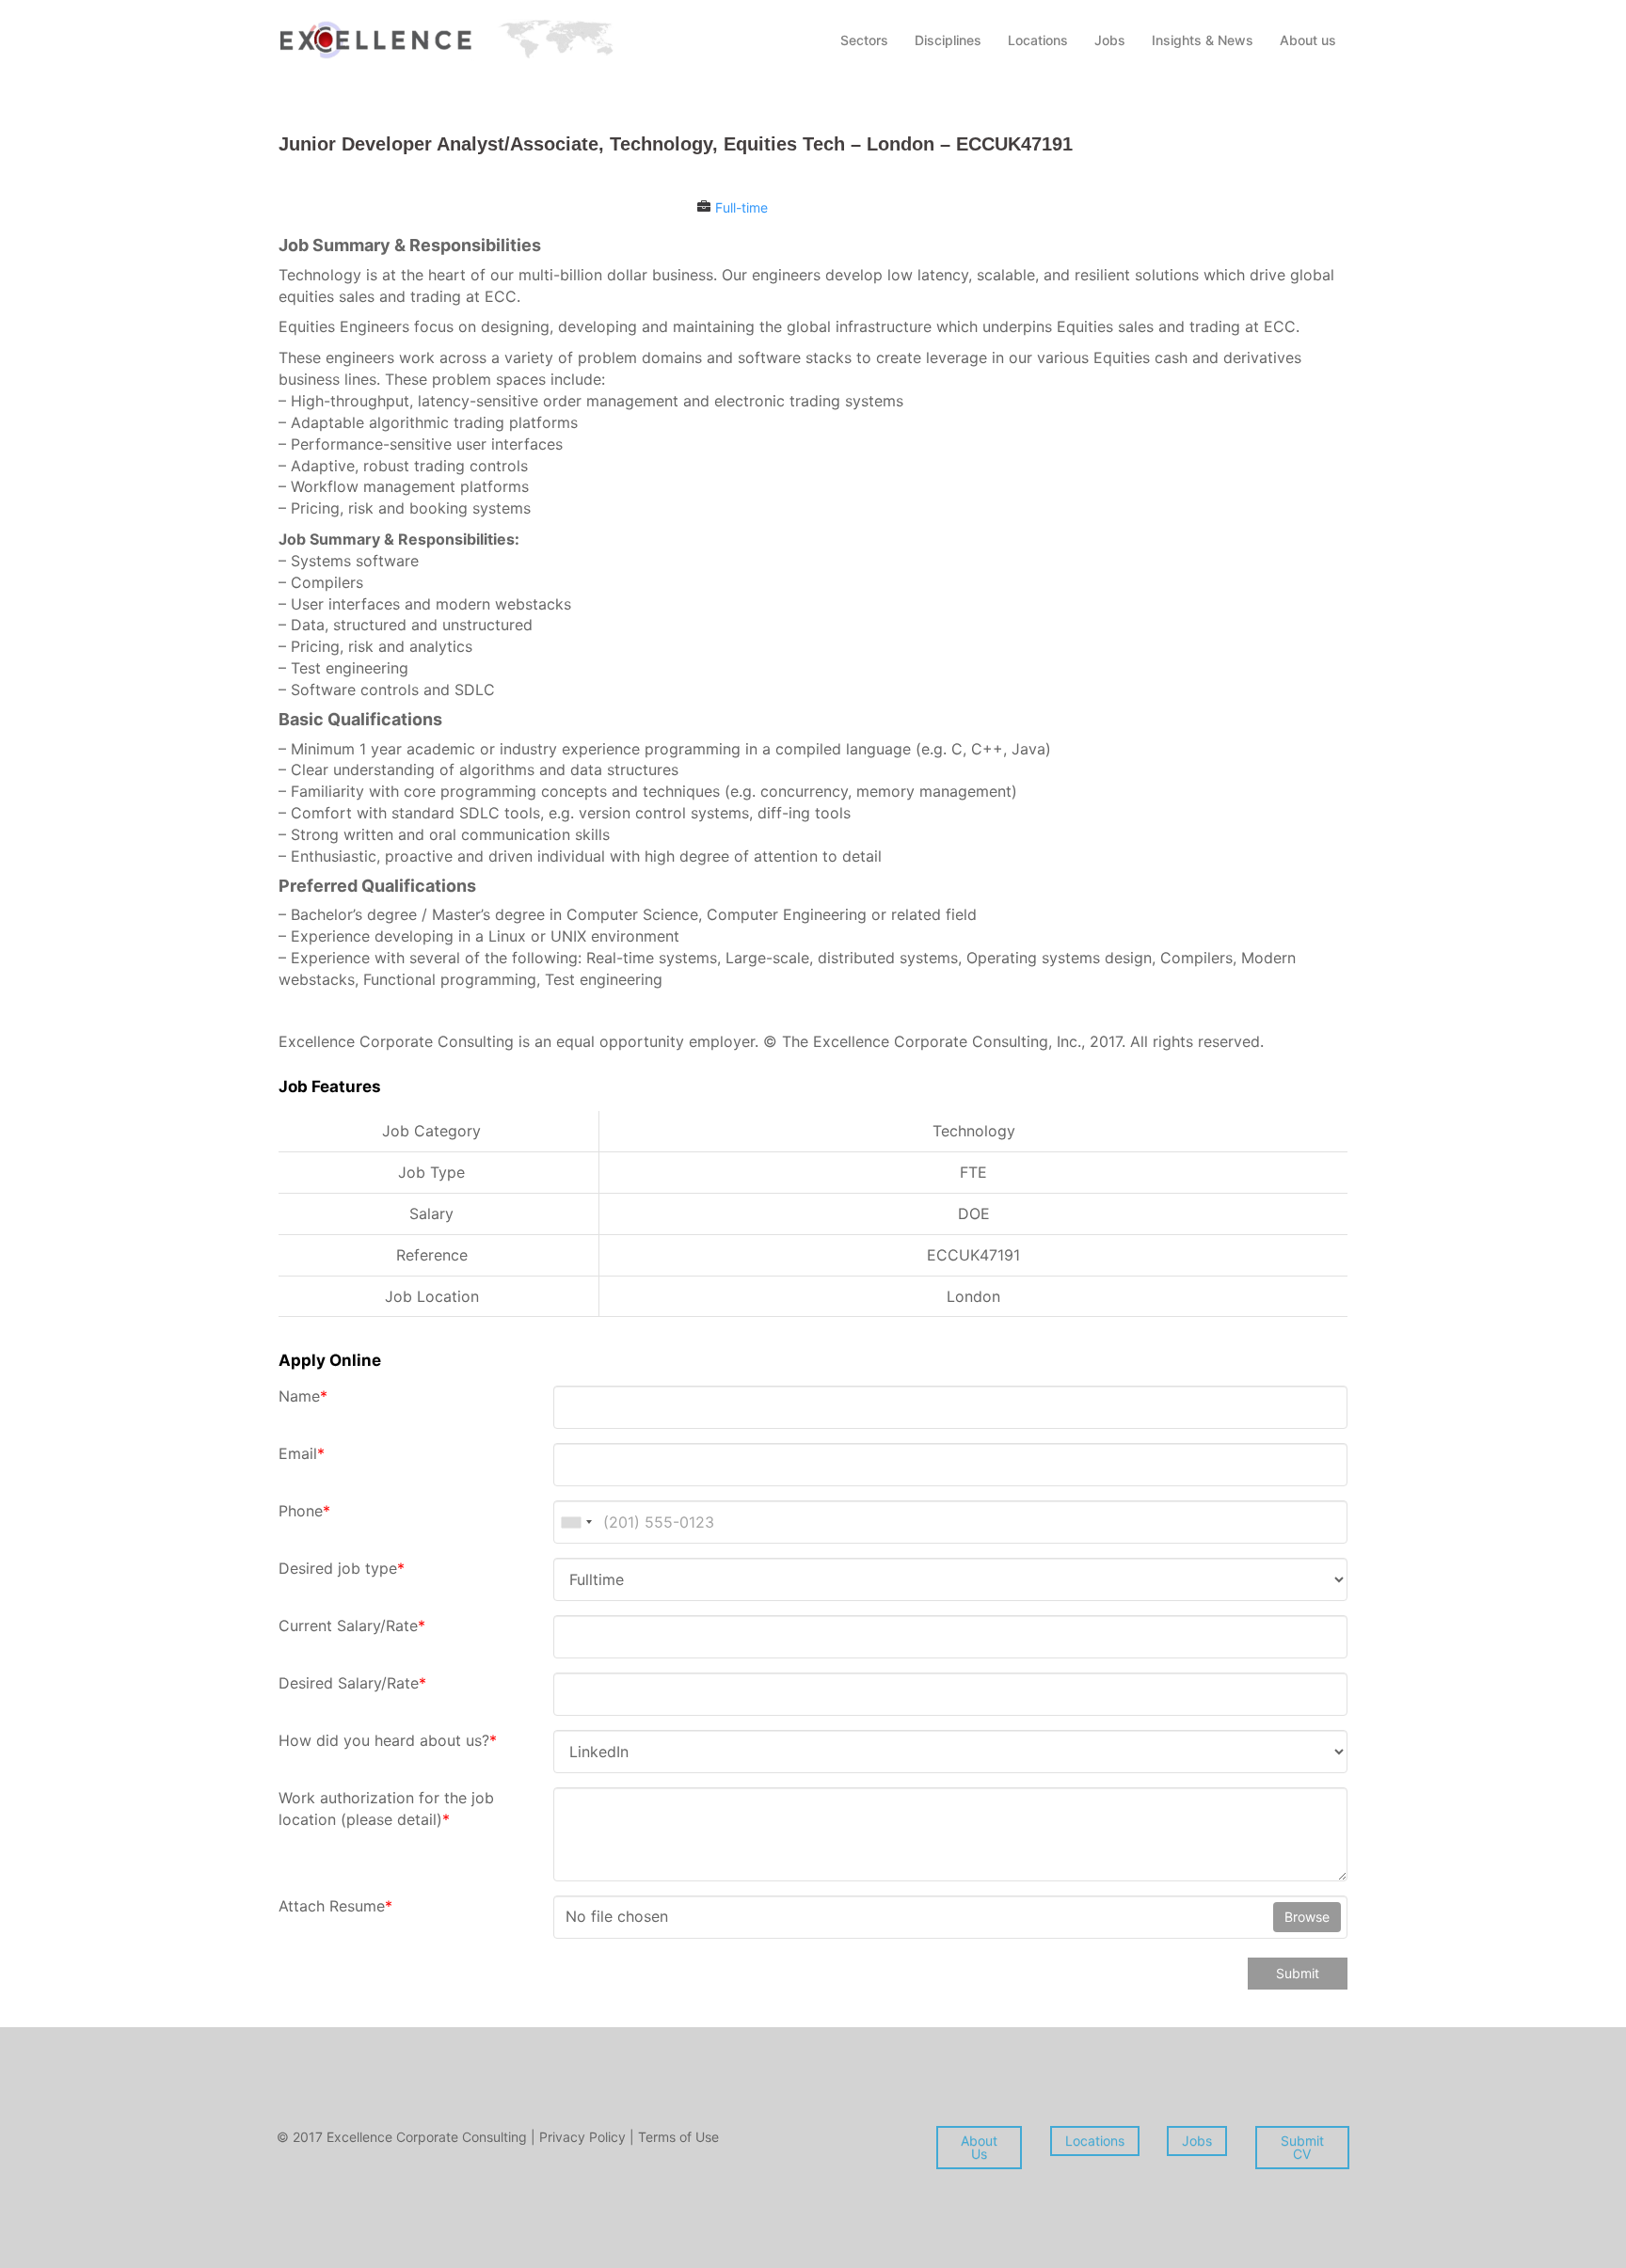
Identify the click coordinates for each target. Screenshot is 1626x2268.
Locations (1038, 40)
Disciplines (948, 40)
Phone (304, 1511)
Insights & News (1203, 40)
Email (302, 1453)
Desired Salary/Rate (352, 1683)
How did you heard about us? (388, 1740)
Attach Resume (335, 1906)
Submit (1298, 1973)
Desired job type (342, 1568)
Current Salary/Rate (352, 1626)
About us (1308, 40)
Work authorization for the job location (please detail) (386, 1808)
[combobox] (576, 1522)
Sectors (864, 40)
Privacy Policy (584, 2137)
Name (303, 1396)
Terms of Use (678, 2137)
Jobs (1110, 40)
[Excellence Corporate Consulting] (446, 38)
